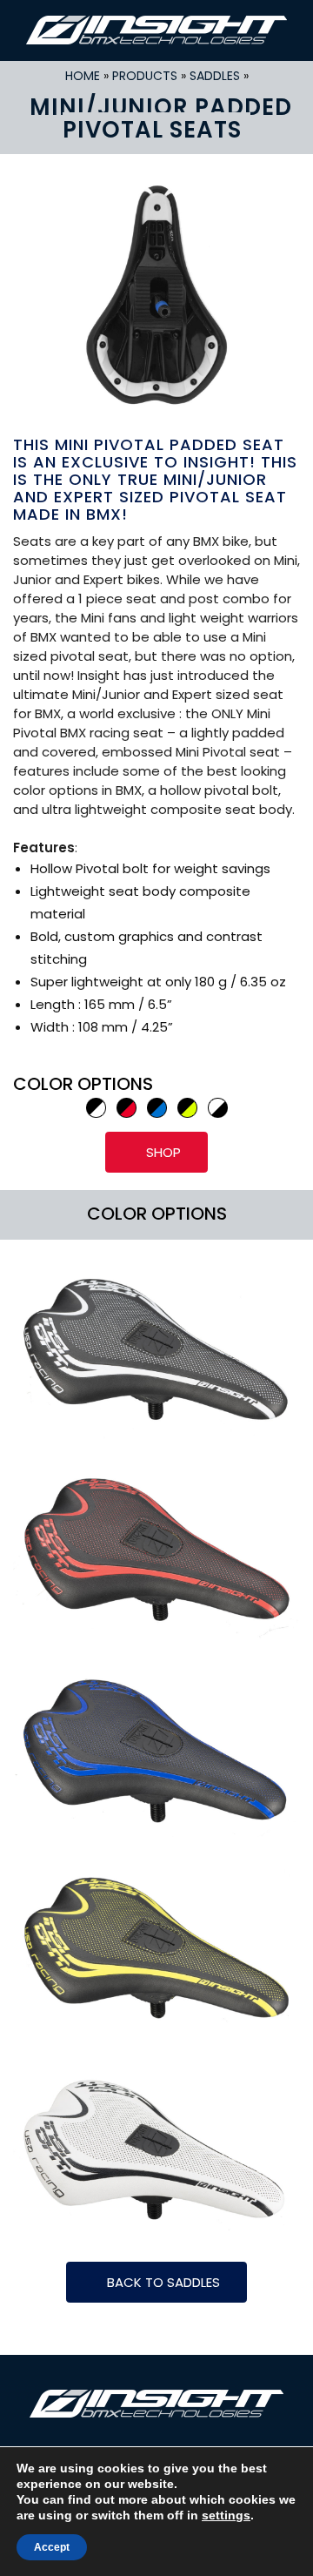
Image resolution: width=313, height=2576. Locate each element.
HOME (83, 76)
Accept (52, 2547)
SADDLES (215, 76)
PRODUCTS (145, 76)
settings (226, 2515)
